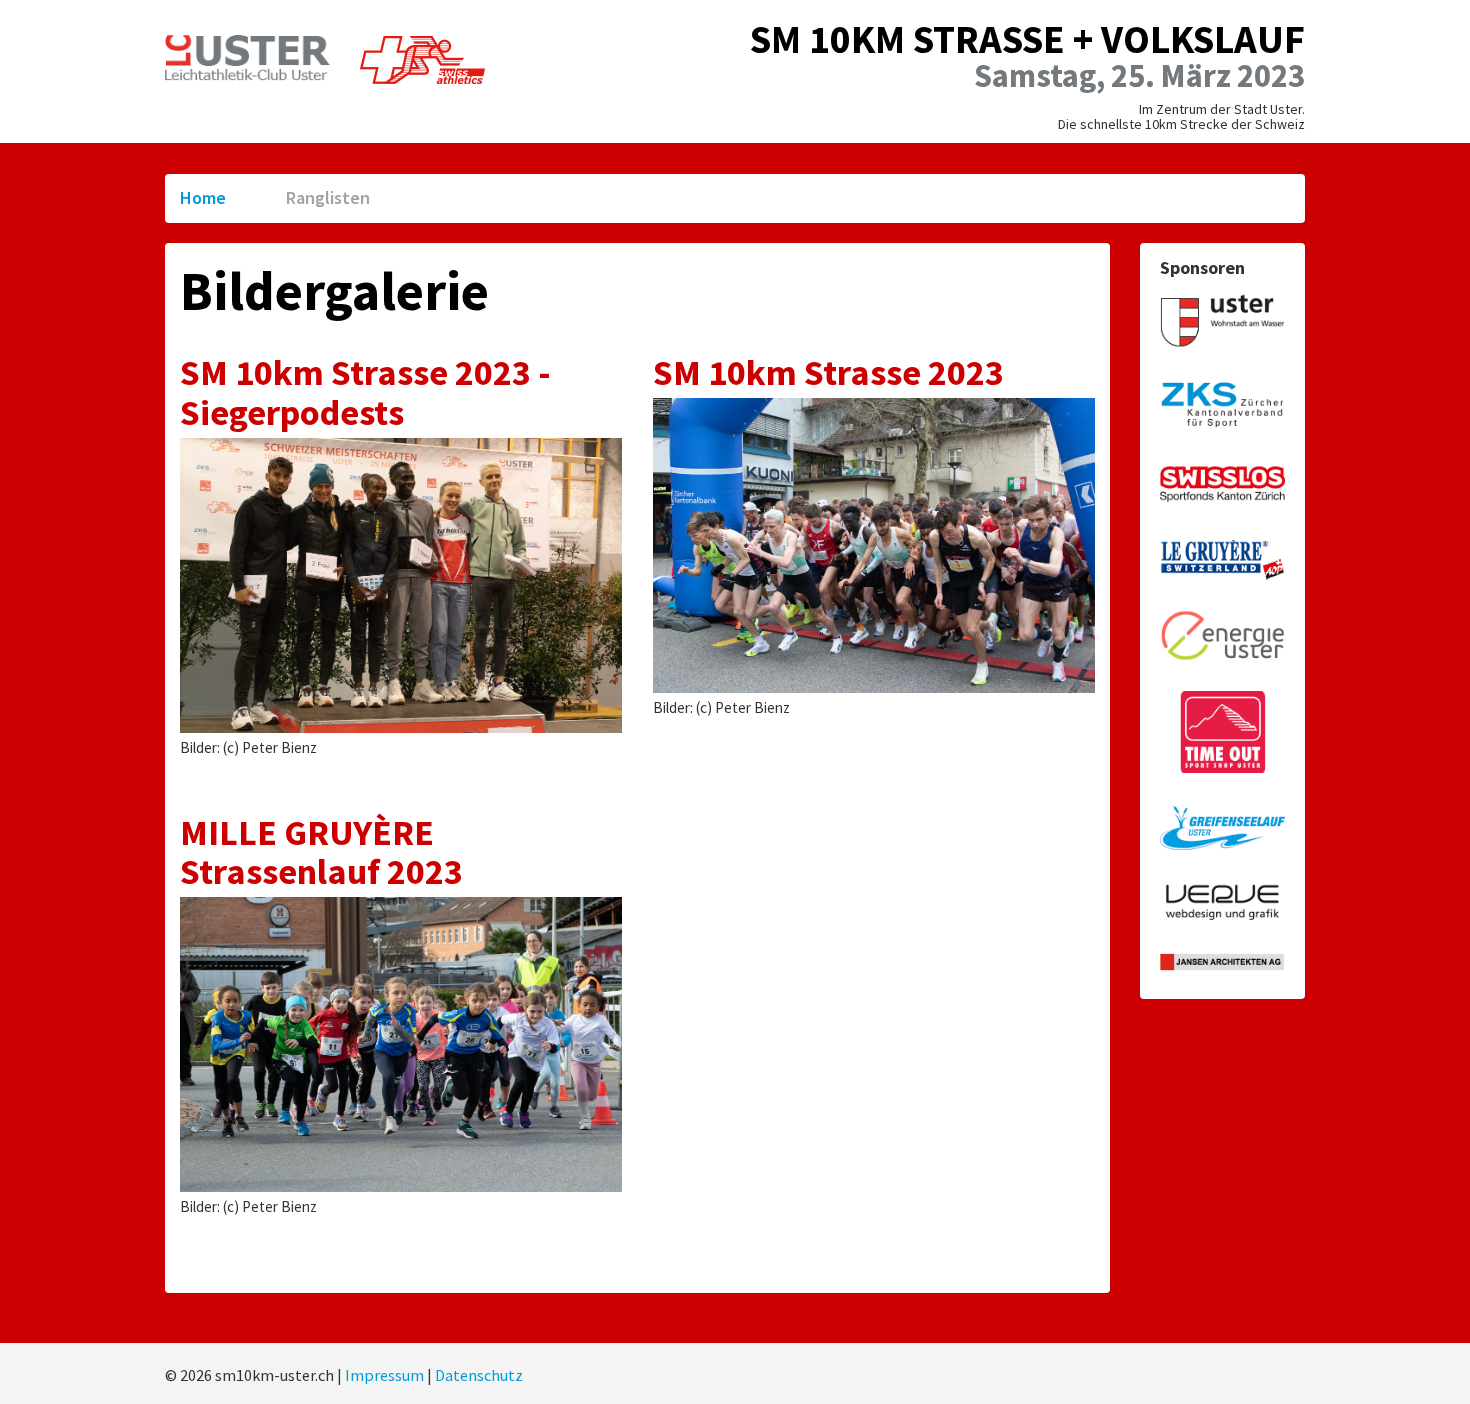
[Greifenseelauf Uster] (1222, 828)
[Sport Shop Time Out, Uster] (1222, 732)
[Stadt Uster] (1222, 321)
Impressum (384, 1375)
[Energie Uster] (1222, 636)
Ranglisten (328, 197)
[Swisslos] (1222, 485)
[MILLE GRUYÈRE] (1222, 560)
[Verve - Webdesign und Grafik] (1222, 903)
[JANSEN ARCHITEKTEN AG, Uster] (1222, 962)
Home (203, 197)
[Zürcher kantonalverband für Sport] (1222, 403)
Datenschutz (479, 1375)
